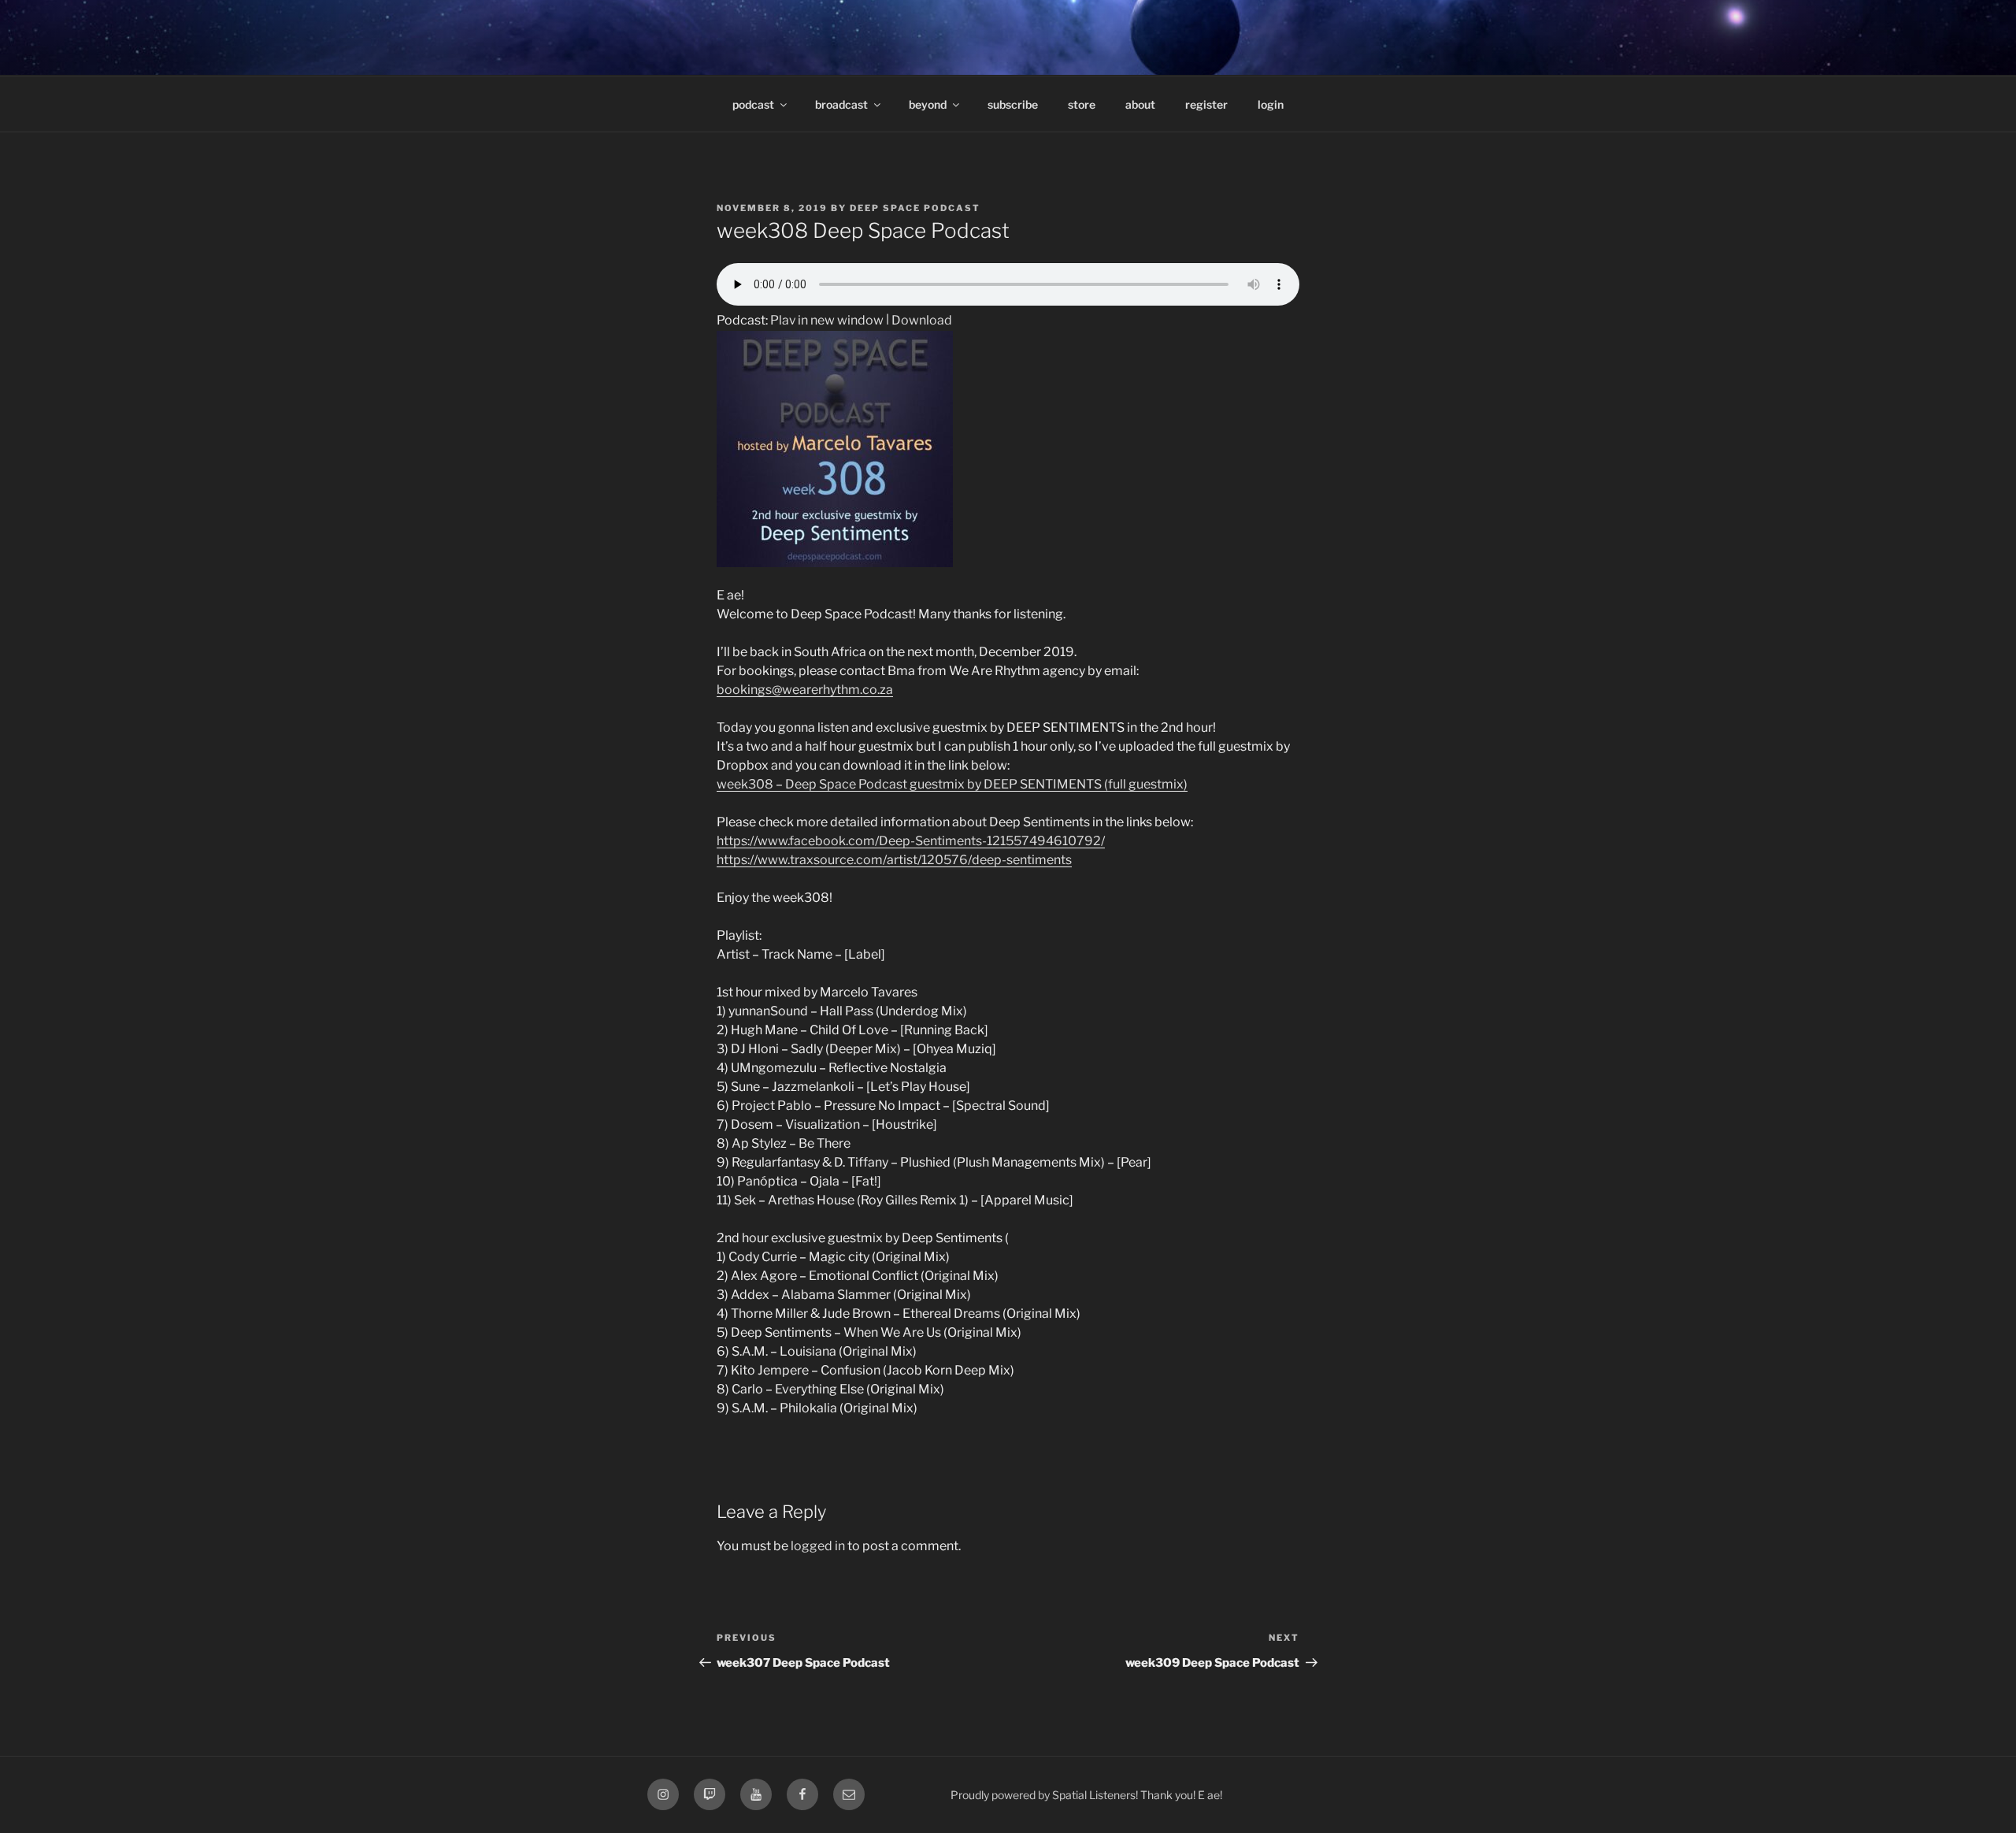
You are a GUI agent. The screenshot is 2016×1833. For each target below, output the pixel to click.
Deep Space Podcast (915, 208)
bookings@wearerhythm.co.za (805, 690)
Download (922, 320)
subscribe (1013, 104)
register (1206, 104)
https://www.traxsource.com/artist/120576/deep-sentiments (894, 860)
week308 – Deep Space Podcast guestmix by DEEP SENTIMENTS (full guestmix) (952, 784)
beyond (928, 104)
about (1140, 104)
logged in (818, 1546)
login (1271, 104)
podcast (753, 104)
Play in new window (827, 320)
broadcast (841, 104)
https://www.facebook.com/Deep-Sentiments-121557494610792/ (911, 841)
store (1082, 104)
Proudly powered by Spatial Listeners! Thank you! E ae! (1086, 1795)
